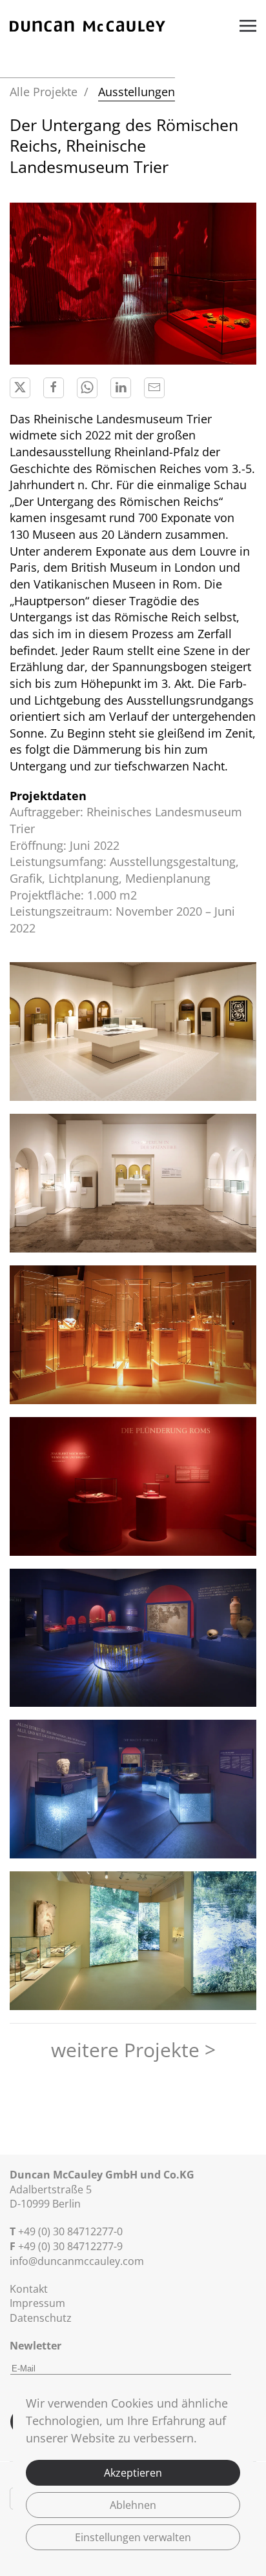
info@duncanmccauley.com (77, 2261)
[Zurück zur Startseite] (87, 26)
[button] (248, 26)
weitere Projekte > (133, 2050)
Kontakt (29, 2289)
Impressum (37, 2303)
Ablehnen (133, 2505)
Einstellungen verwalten (133, 2537)
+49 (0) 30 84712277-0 (70, 2231)
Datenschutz (41, 2318)
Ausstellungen (137, 92)
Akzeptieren (133, 2473)
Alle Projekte (44, 92)
